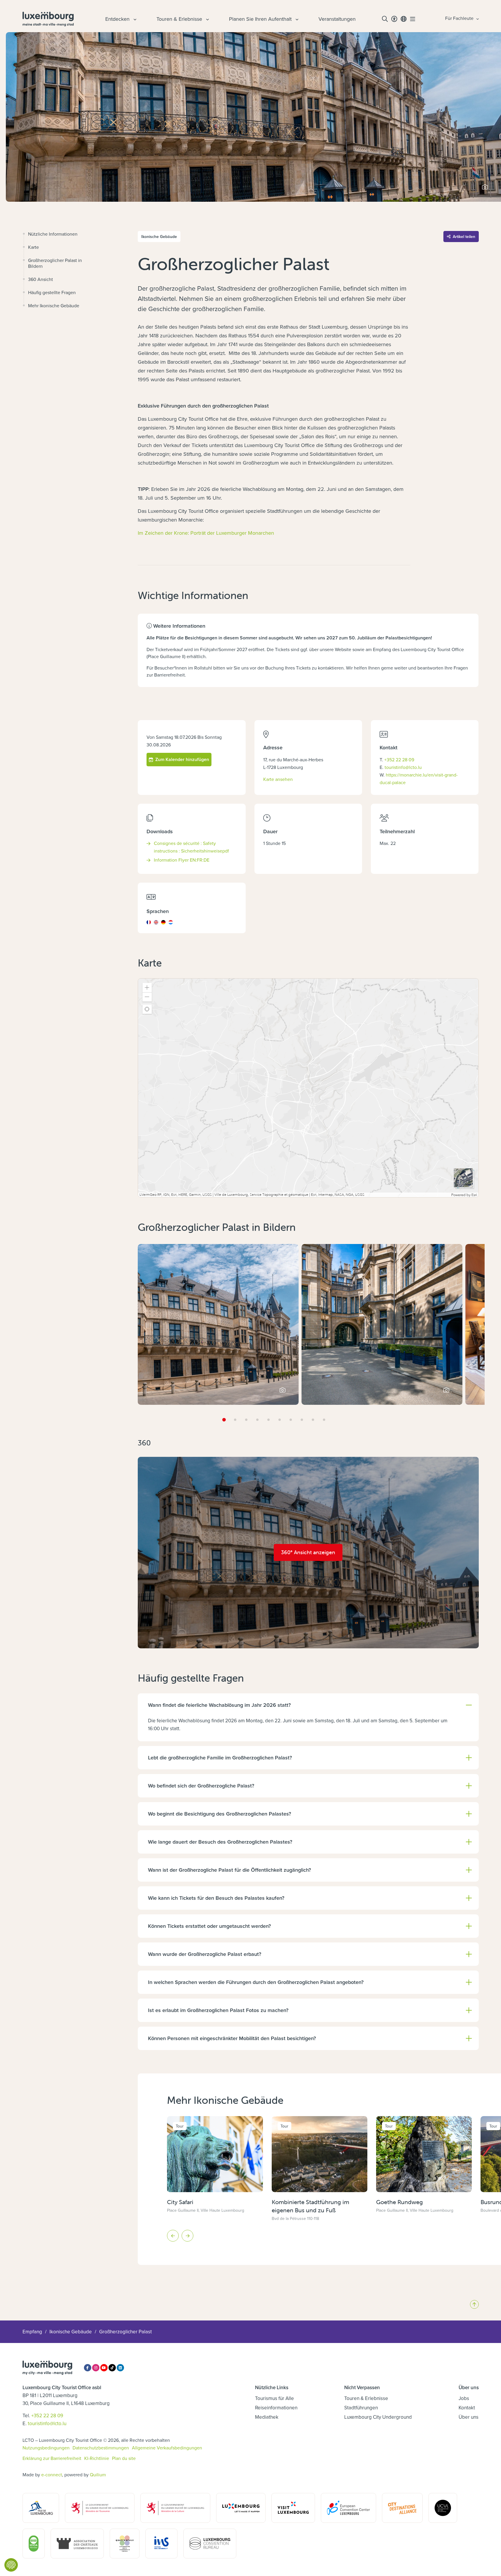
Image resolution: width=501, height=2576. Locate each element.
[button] (147, 988)
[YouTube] (104, 2368)
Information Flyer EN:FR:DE (182, 860)
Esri (474, 1195)
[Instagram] (96, 2368)
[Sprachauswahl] (404, 19)
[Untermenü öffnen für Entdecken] (134, 19)
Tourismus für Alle (274, 2398)
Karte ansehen (278, 779)
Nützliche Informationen (53, 234)
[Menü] (413, 19)
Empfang (32, 2332)
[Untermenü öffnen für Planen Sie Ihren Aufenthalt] (296, 19)
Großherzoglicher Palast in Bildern (55, 263)
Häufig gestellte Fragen (52, 292)
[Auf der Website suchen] (385, 19)
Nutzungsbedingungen (46, 2448)
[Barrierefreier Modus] (394, 19)
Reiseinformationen (276, 2408)
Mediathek (267, 2417)
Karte (33, 247)
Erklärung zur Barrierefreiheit (52, 2458)
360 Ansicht (41, 279)
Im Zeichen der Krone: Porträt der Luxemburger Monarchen (206, 533)
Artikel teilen (464, 237)
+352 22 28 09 (399, 760)
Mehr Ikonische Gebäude (54, 306)
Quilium (98, 2475)
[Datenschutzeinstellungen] (11, 2565)
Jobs (464, 2398)
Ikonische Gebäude (71, 2332)
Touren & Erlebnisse (366, 2398)
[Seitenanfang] (474, 2304)
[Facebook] (88, 2368)
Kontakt (467, 2408)
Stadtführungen (361, 2408)
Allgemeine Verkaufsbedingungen (167, 2448)
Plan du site (124, 2458)
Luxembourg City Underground (378, 2417)
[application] (308, 1088)
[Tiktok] (112, 2368)
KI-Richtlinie (97, 2458)
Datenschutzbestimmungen (101, 2448)
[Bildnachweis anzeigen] (485, 187)
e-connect (52, 2475)
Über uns (469, 2417)
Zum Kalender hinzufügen (182, 759)
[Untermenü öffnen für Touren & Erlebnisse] (207, 19)
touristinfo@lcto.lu (403, 767)
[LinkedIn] (120, 2368)
